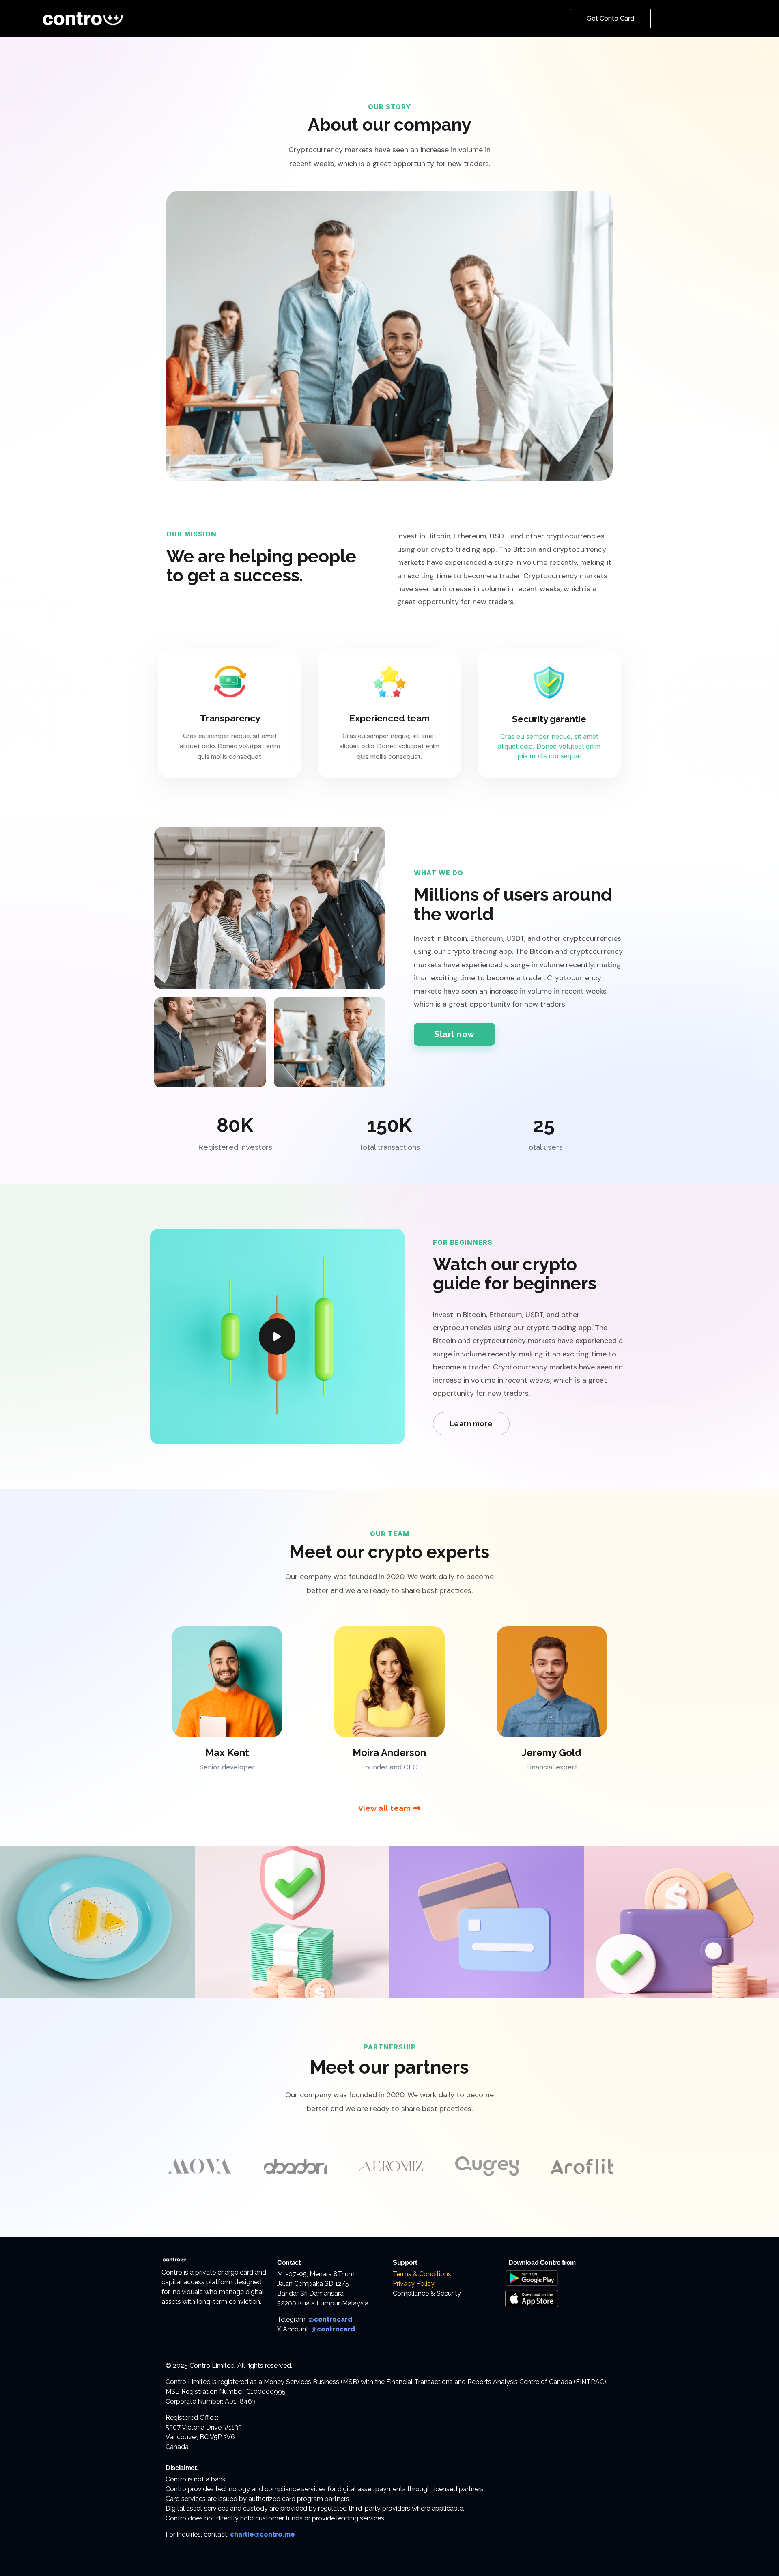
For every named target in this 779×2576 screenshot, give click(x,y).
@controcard (330, 2319)
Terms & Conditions (422, 2274)
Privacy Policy (414, 2284)
